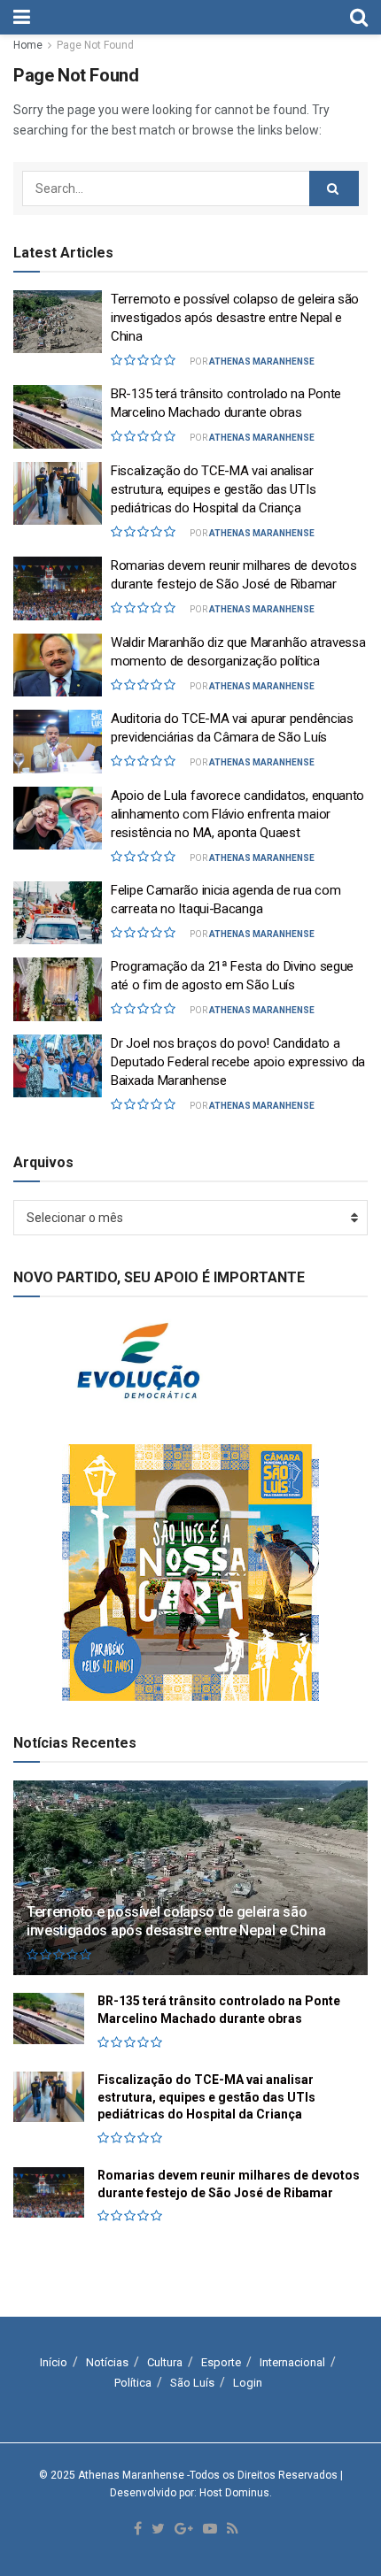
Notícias (107, 2362)
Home (28, 45)
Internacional (292, 2362)
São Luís (192, 2383)
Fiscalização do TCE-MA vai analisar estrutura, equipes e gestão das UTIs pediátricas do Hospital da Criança (213, 489)
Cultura (165, 2362)
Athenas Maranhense (262, 361)
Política (133, 2383)
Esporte (221, 2362)
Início (54, 2362)
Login (248, 2383)
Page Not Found (95, 45)
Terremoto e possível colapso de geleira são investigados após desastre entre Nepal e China (235, 318)
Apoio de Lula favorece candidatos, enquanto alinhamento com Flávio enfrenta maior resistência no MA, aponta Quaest (237, 814)
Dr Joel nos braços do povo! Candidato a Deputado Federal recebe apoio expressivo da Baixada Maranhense (238, 1062)
